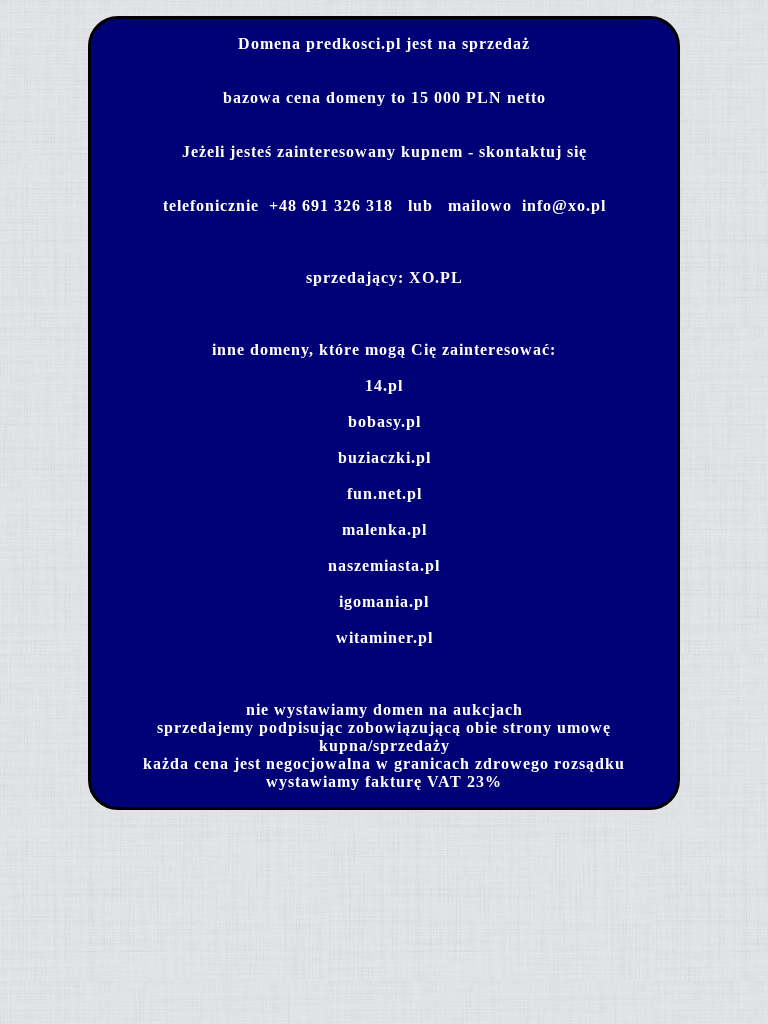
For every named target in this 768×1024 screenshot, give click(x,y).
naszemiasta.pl (384, 565)
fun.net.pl (384, 493)
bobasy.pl (384, 421)
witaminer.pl (384, 637)
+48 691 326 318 (331, 205)
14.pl (384, 385)
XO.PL (436, 277)
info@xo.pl (564, 205)
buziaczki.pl (384, 457)
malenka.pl (384, 529)
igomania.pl (384, 601)
